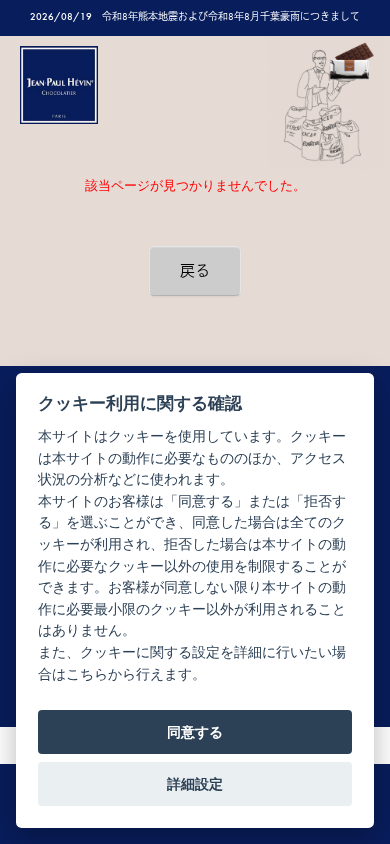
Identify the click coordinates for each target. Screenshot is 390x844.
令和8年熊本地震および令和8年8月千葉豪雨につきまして (231, 16)
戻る (195, 271)
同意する (195, 732)
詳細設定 (195, 784)
